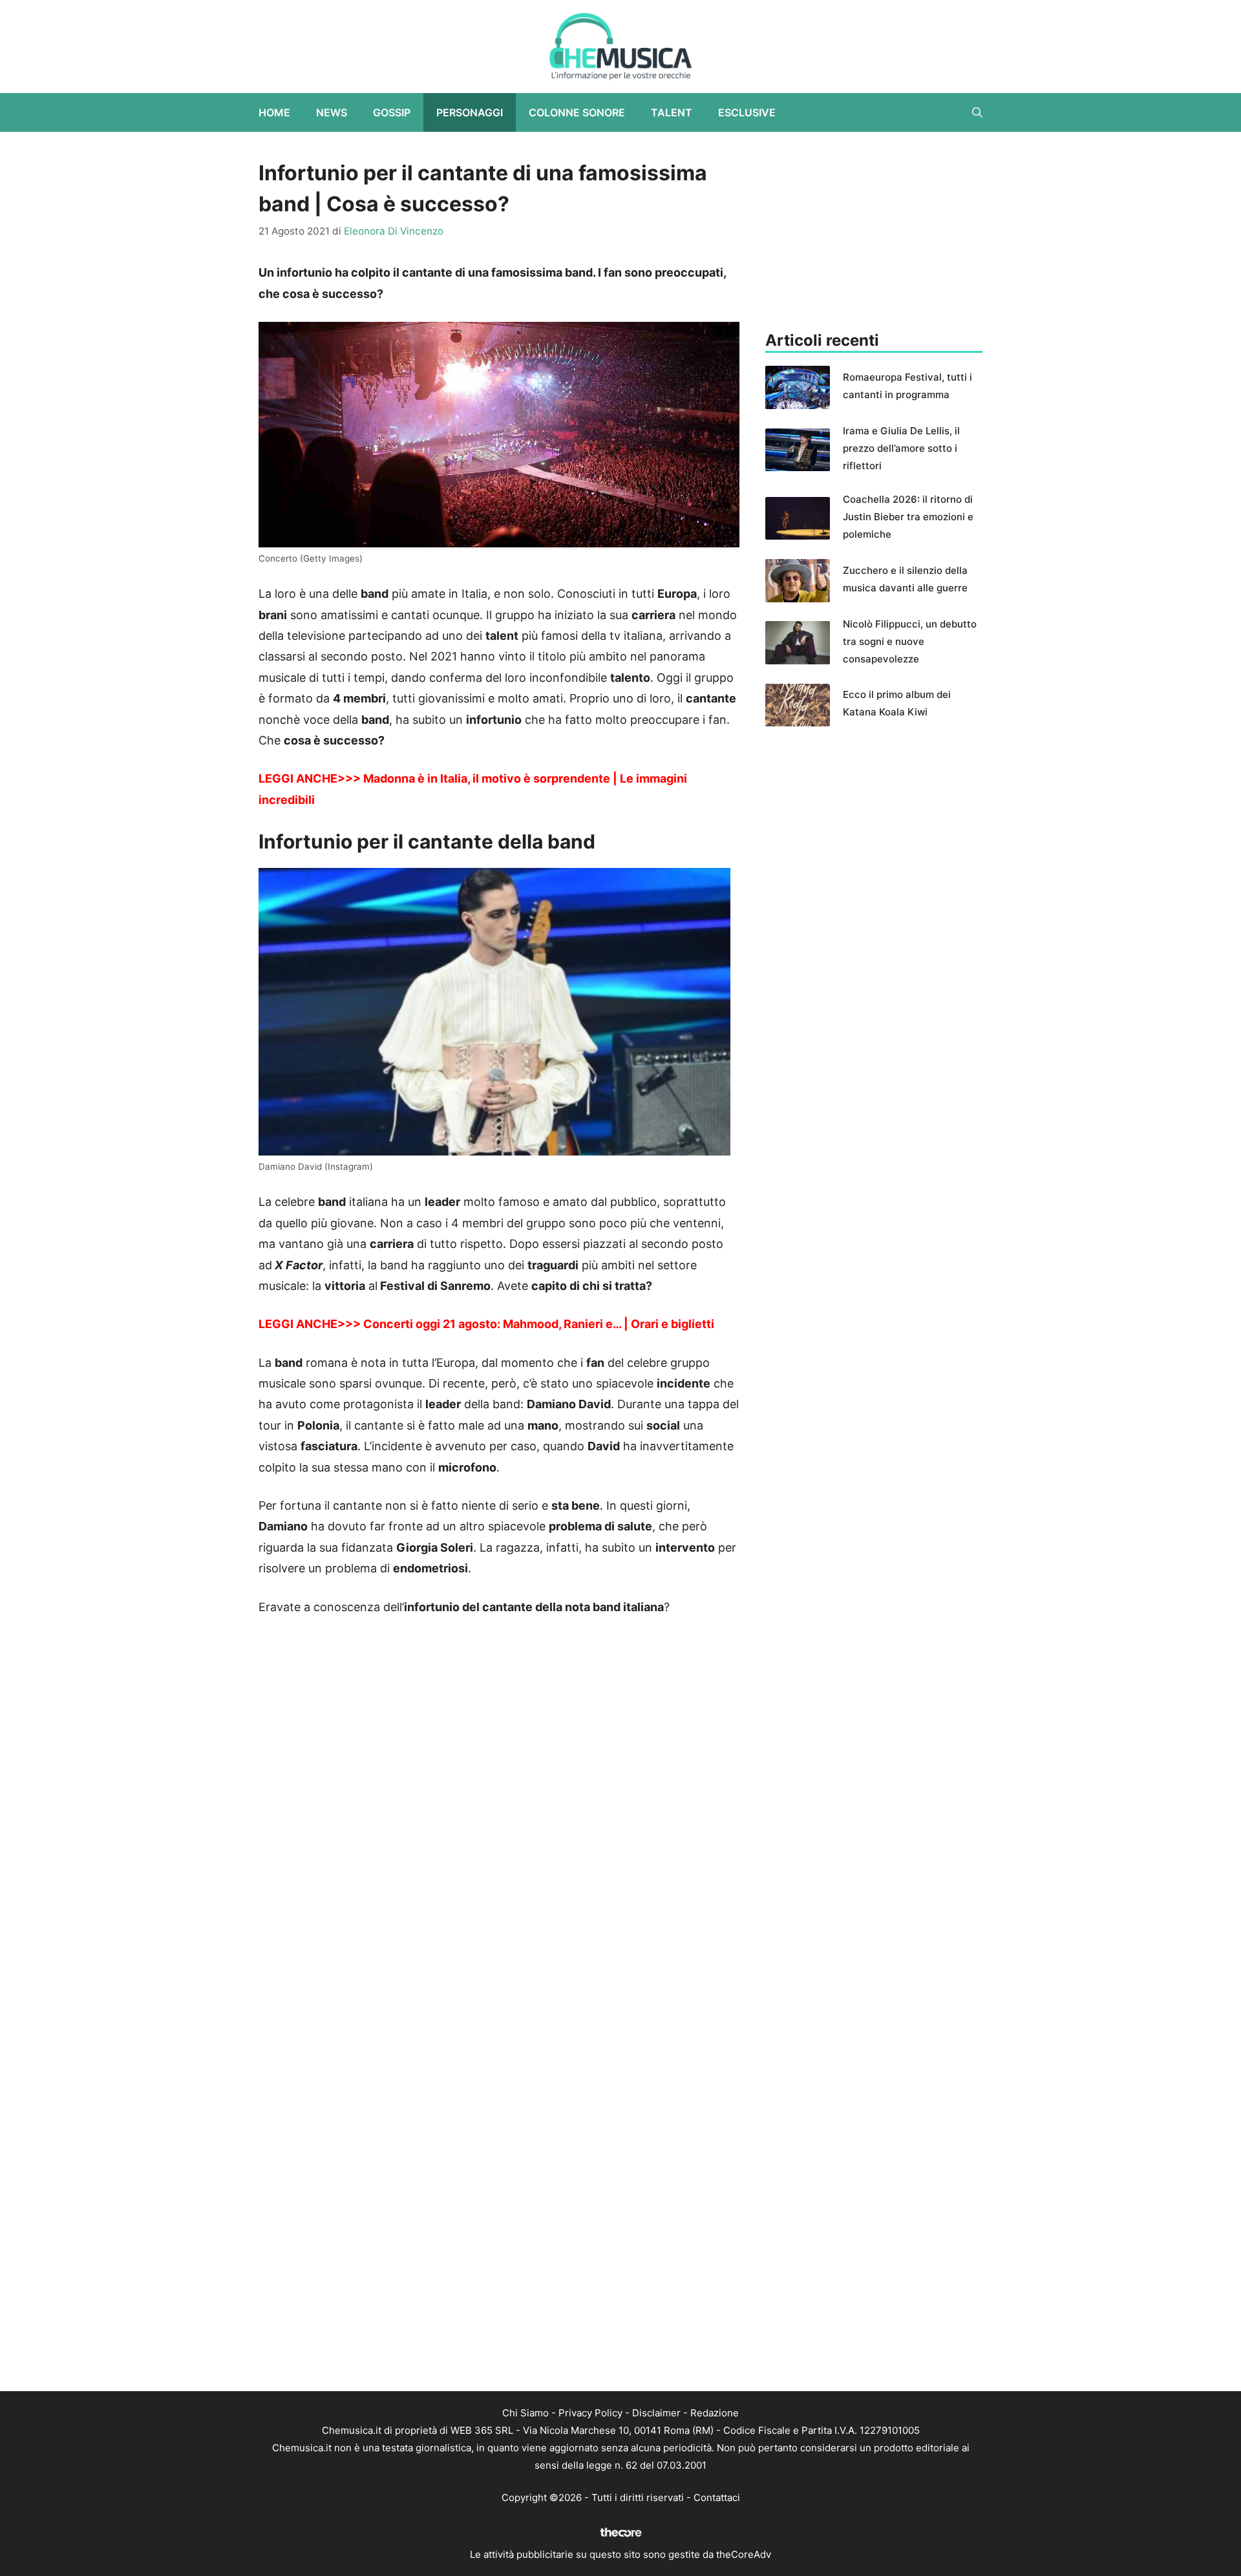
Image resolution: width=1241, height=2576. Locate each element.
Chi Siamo (525, 2413)
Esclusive (747, 112)
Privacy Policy (590, 2413)
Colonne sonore (577, 112)
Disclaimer (656, 2413)
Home (274, 112)
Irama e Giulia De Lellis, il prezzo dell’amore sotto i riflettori (901, 448)
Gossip (392, 112)
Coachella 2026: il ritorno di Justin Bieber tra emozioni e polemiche (908, 517)
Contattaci (717, 2497)
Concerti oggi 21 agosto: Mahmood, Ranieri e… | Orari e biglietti (539, 1324)
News (332, 112)
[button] (977, 112)
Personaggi (470, 112)
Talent (672, 112)
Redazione (715, 2413)
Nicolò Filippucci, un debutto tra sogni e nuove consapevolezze (910, 641)
